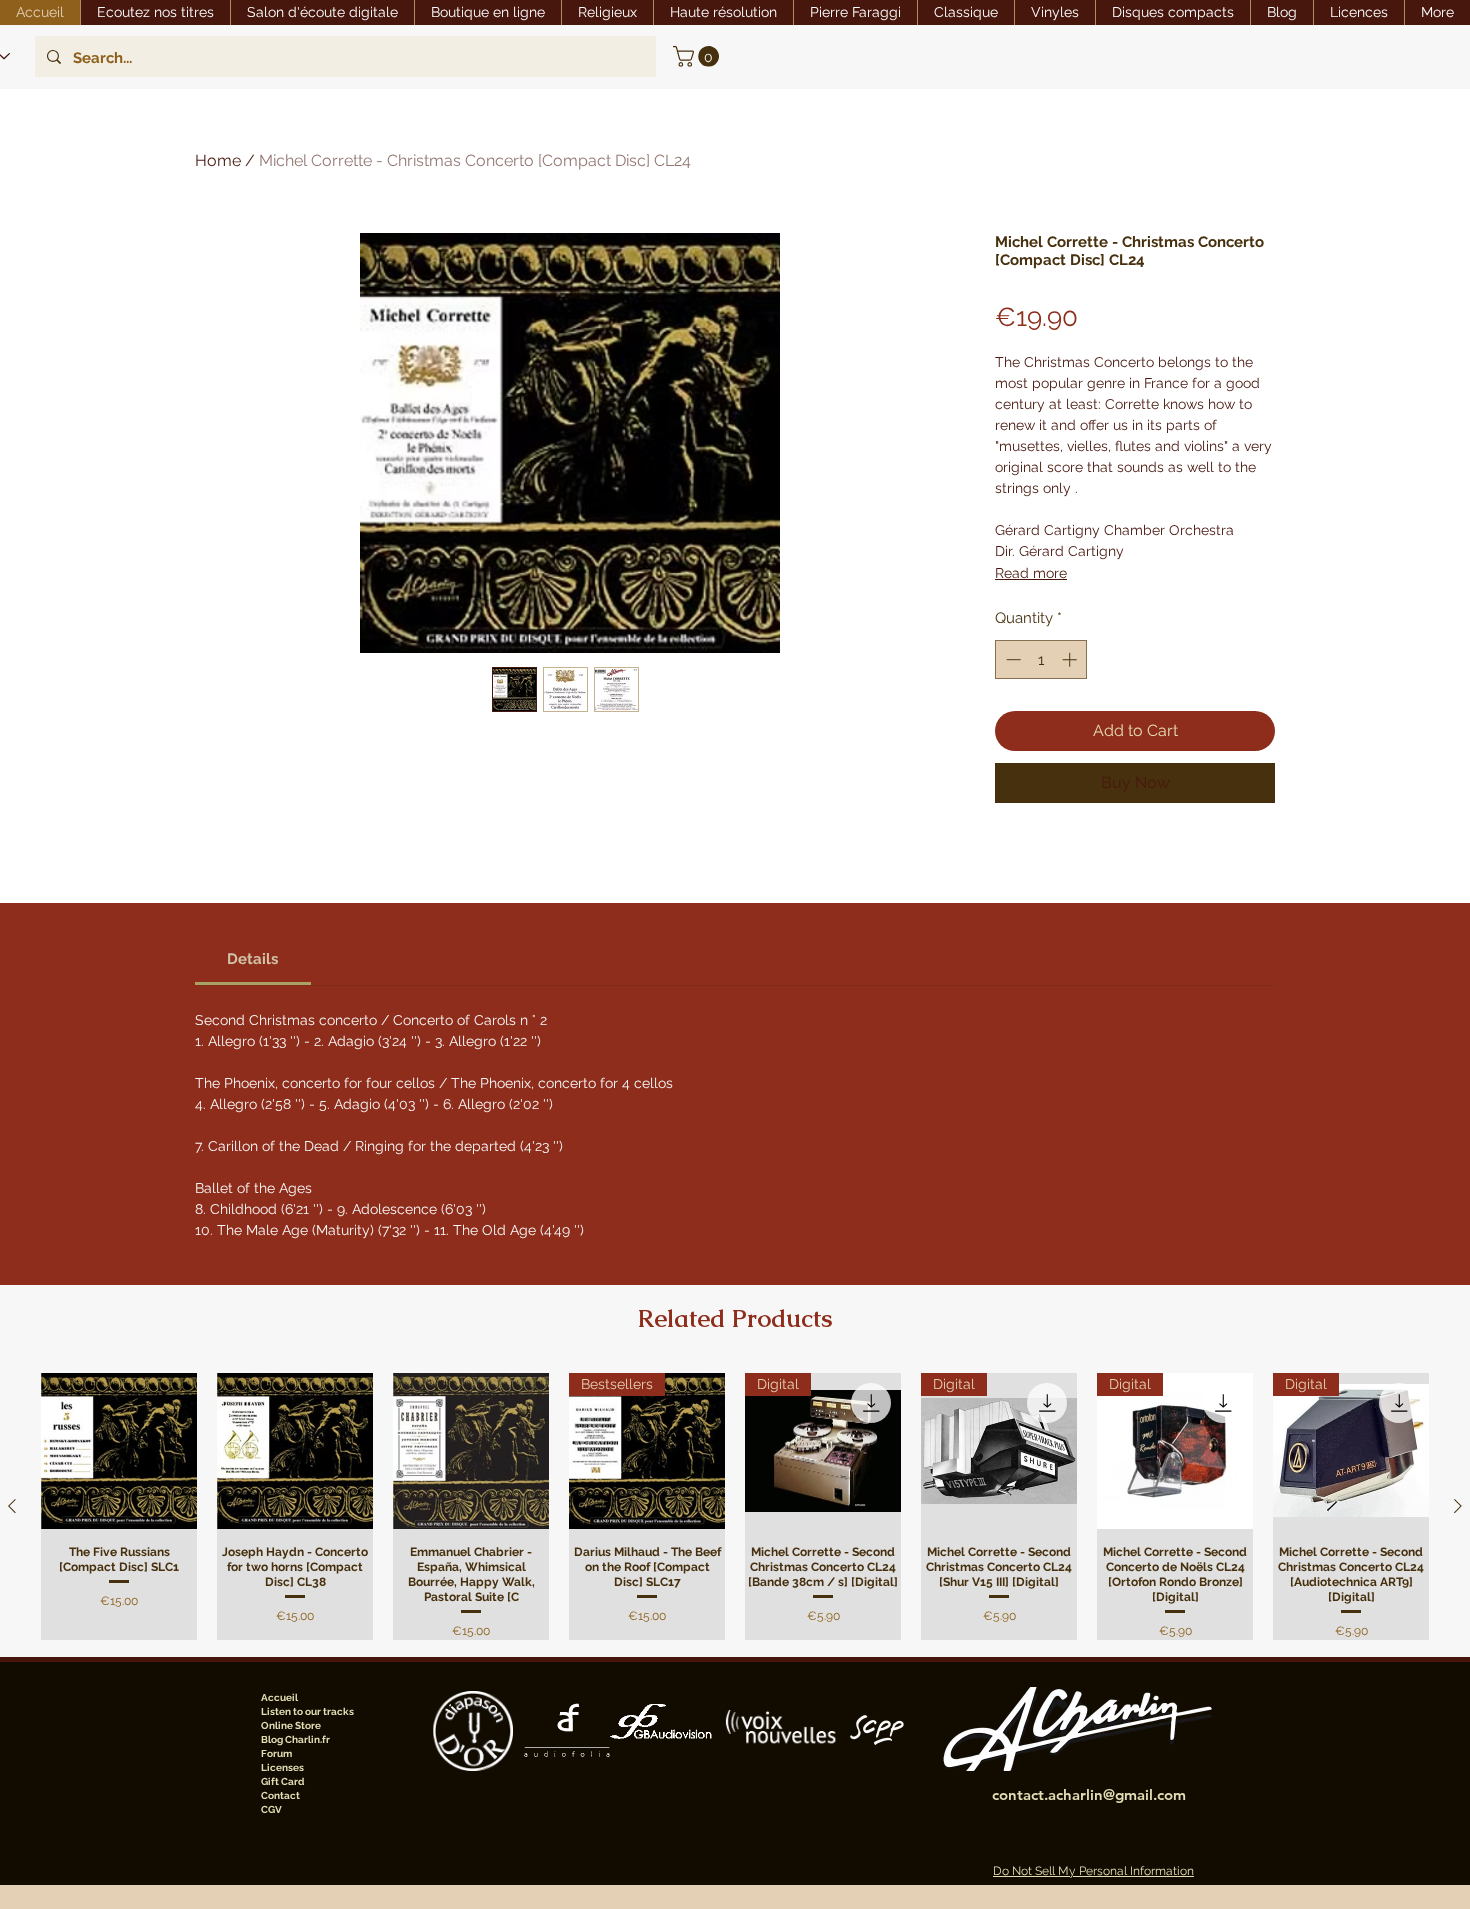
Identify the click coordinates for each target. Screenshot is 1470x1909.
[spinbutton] (1041, 659)
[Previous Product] (12, 1506)
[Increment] (1071, 659)
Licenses (282, 1767)
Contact (280, 1795)
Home (218, 160)
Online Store (291, 1725)
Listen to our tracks (307, 1711)
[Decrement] (1011, 659)
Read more (1031, 573)
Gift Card (282, 1781)
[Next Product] (1458, 1506)
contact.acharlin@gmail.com (1089, 1794)
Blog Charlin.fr (295, 1739)
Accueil (279, 1697)
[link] (698, 56)
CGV (271, 1809)
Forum (276, 1753)
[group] (735, 1506)
